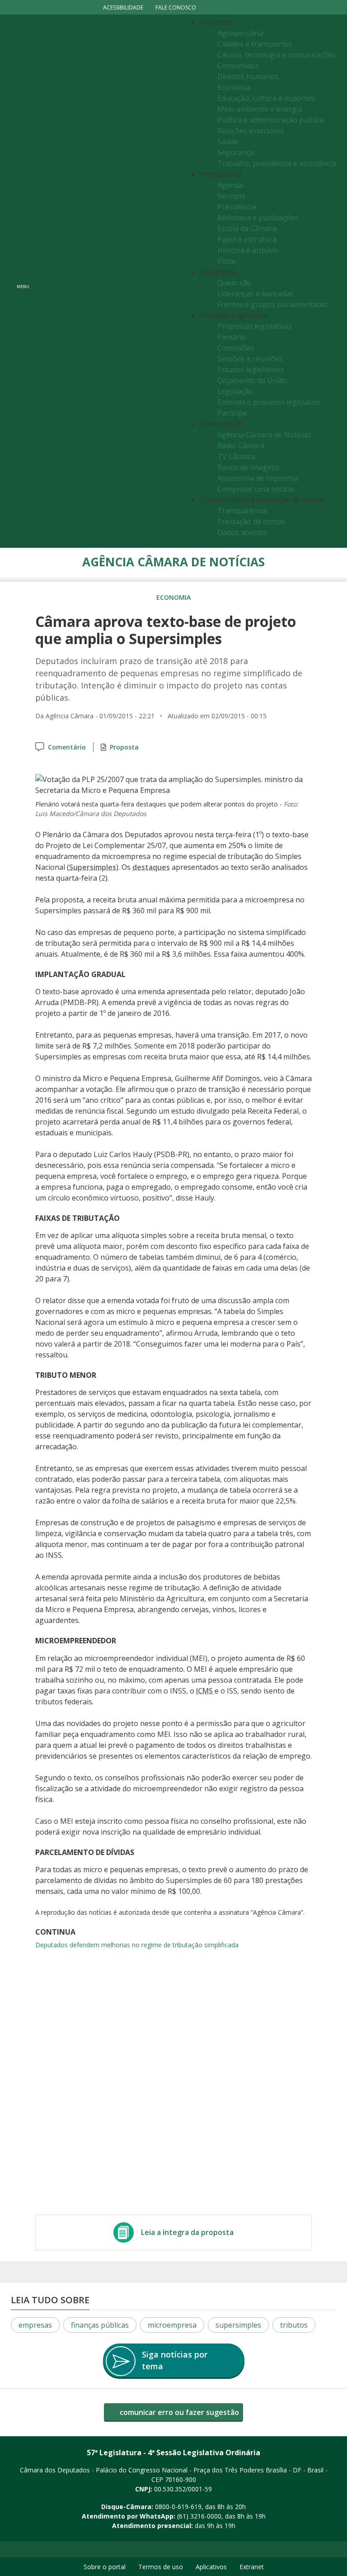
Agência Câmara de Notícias (264, 435)
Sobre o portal (105, 2567)
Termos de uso (161, 2567)
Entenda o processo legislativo (269, 402)
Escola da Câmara (247, 228)
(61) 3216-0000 (199, 2516)
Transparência (242, 511)
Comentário (67, 747)
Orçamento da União (252, 380)
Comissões (236, 348)
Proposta (124, 747)
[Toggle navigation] (108, 281)
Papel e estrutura (247, 239)
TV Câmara (236, 456)
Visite (227, 261)
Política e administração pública (270, 120)
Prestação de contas (251, 522)
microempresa (172, 2325)
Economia (234, 87)
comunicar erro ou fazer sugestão (178, 2412)
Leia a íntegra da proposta (187, 2232)
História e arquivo (248, 250)
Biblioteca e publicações (258, 218)
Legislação (235, 391)
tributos (294, 2325)
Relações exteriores (251, 131)
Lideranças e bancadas (256, 294)
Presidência (237, 207)
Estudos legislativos (251, 370)
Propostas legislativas (255, 326)
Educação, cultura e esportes (266, 98)
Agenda (230, 185)
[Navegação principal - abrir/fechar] (23, 281)
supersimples (238, 2325)
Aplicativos (211, 2567)
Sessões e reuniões (250, 359)
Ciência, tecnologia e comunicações (277, 55)
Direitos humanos (248, 76)
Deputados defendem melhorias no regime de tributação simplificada (137, 1945)
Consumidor (238, 66)
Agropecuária (240, 33)
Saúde (228, 142)
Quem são (234, 283)
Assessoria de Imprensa (258, 478)
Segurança (235, 152)
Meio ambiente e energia (260, 109)
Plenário (232, 337)
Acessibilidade (123, 7)
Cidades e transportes (255, 44)
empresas (35, 2325)
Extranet (252, 2567)
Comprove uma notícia (256, 489)
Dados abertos (242, 532)
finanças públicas (100, 2325)
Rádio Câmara (241, 446)
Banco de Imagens (249, 467)
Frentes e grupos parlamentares (272, 304)
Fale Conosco (176, 7)
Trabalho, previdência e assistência (277, 163)
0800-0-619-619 (178, 2507)
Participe (232, 413)
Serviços (231, 196)
